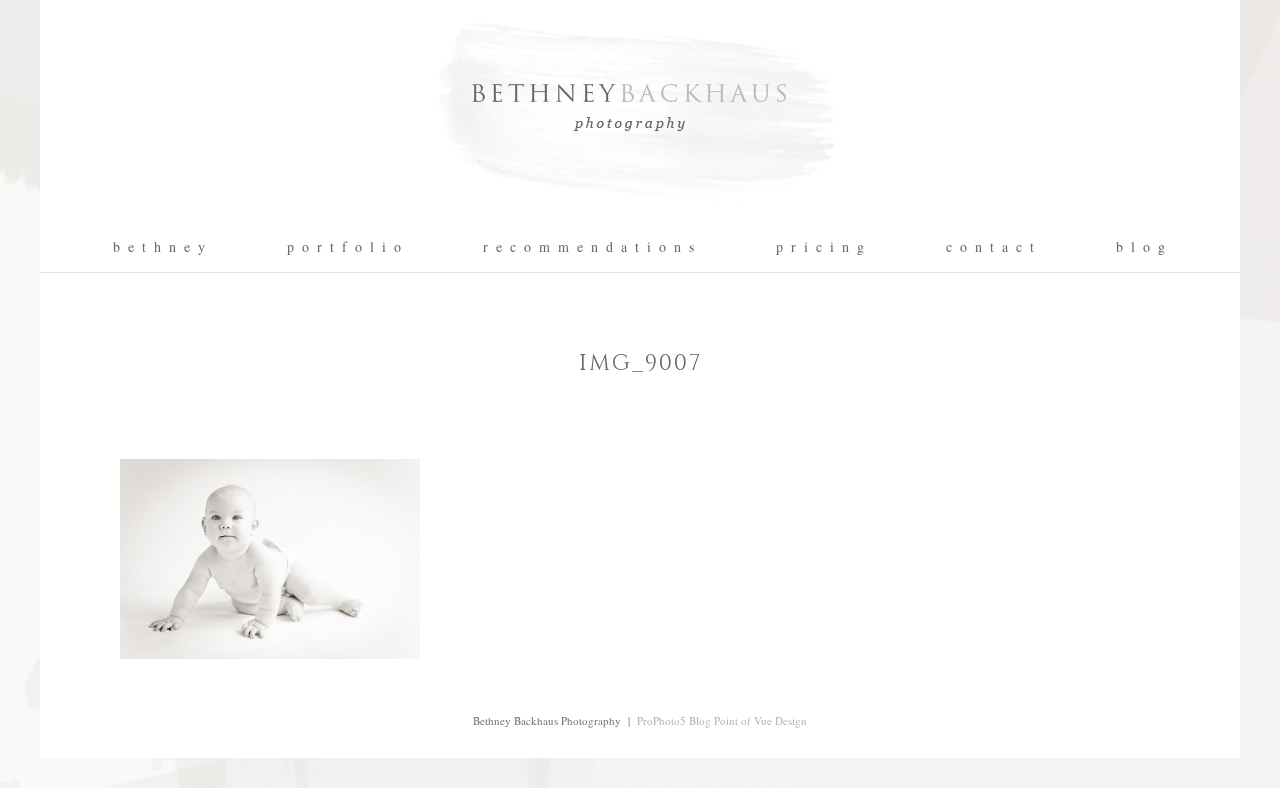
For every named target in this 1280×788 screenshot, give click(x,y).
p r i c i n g (821, 247)
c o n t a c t (991, 247)
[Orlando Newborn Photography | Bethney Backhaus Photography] (640, 215)
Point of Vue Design (760, 720)
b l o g (1141, 247)
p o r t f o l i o (345, 247)
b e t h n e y (160, 247)
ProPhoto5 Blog (674, 720)
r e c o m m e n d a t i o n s (589, 247)
